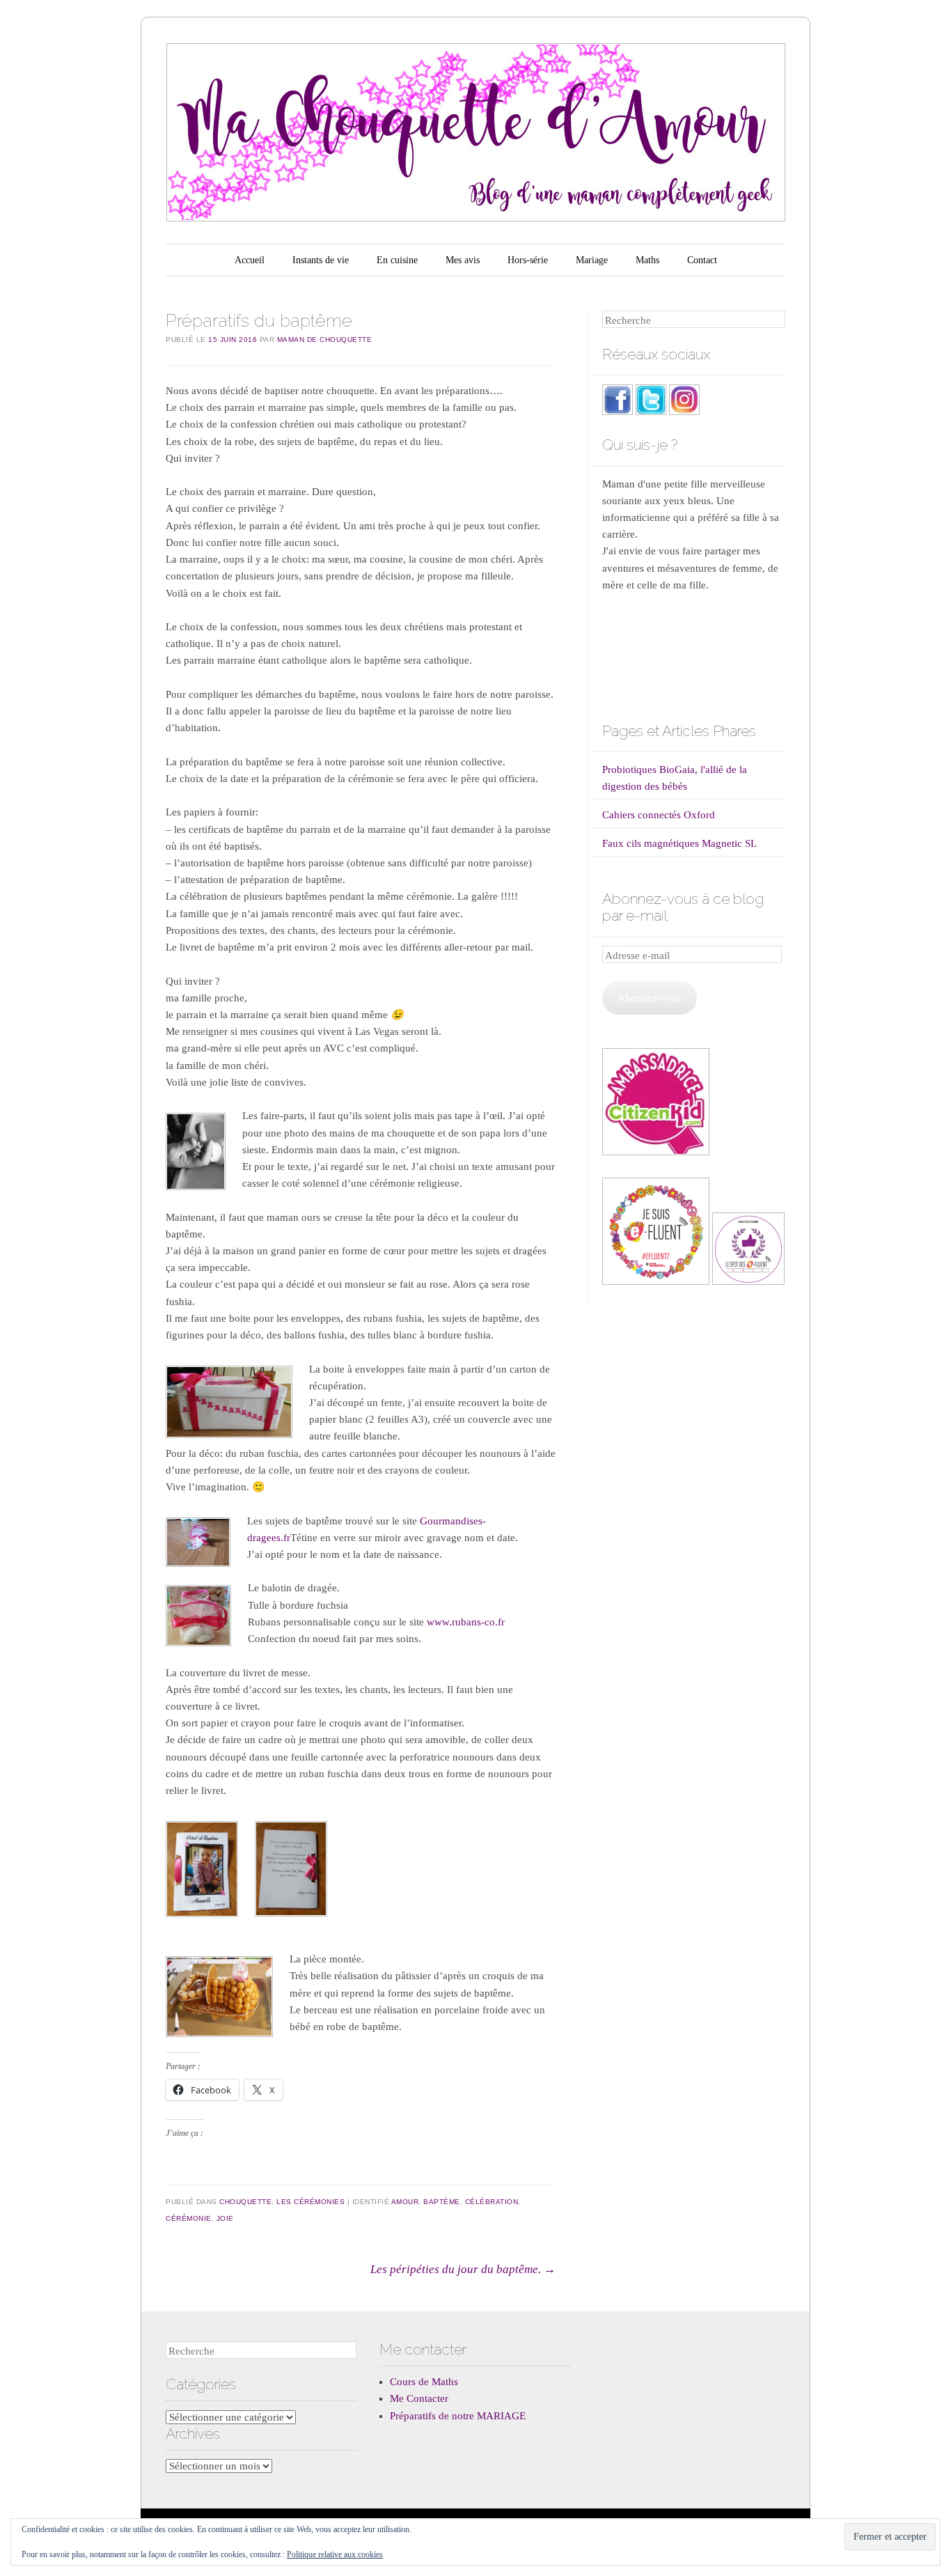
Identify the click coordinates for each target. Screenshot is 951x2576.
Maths (647, 260)
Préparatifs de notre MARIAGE (458, 2416)
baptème (442, 2202)
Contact (702, 260)
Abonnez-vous (650, 998)
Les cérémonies (311, 2202)
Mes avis (463, 260)
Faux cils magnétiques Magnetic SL (679, 843)
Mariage (592, 260)
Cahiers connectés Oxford (659, 815)
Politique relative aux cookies (335, 2554)
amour (405, 2202)
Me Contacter (419, 2398)
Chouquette (245, 2202)
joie (225, 2218)
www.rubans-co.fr (466, 1622)
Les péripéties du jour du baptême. (463, 2269)
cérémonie (189, 2218)
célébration (492, 2202)
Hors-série (528, 260)
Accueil (250, 260)
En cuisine (397, 260)
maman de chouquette (325, 339)
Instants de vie (321, 260)
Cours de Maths (424, 2382)
